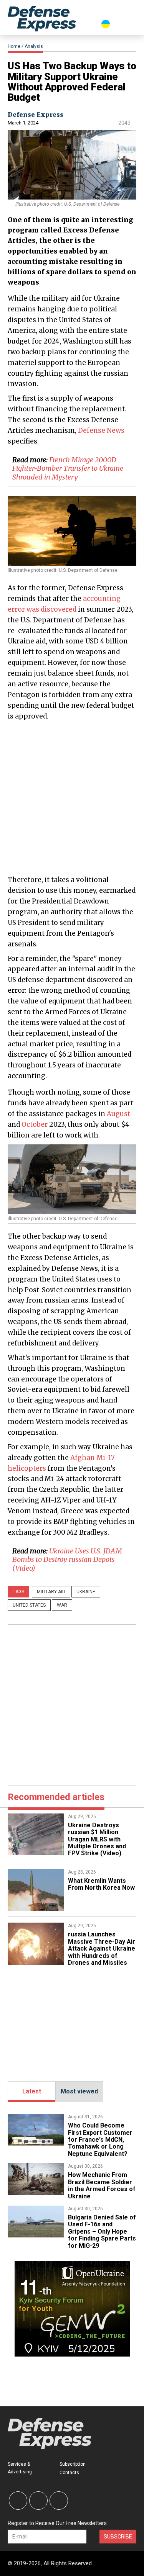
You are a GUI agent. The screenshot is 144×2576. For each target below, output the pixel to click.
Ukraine (86, 1592)
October (35, 1124)
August (118, 1114)
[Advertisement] (72, 797)
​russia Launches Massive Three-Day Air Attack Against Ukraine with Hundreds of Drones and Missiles (102, 1948)
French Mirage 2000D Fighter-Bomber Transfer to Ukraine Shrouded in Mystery (68, 468)
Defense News (101, 430)
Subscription (73, 2464)
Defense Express (36, 115)
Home (14, 46)
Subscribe (118, 2537)
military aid (51, 1592)
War (62, 1605)
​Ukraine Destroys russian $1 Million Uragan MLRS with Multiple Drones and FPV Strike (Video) (97, 1839)
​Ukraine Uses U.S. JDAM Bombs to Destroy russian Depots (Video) (67, 1560)
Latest (32, 2091)
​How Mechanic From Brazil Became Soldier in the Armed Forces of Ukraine (102, 2185)
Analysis (34, 46)
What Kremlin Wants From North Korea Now (101, 1884)
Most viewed (79, 2091)
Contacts (69, 2473)
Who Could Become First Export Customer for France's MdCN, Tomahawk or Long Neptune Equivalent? (100, 2140)
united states (29, 1605)
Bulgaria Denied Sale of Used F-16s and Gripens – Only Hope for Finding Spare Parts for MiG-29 (102, 2231)
